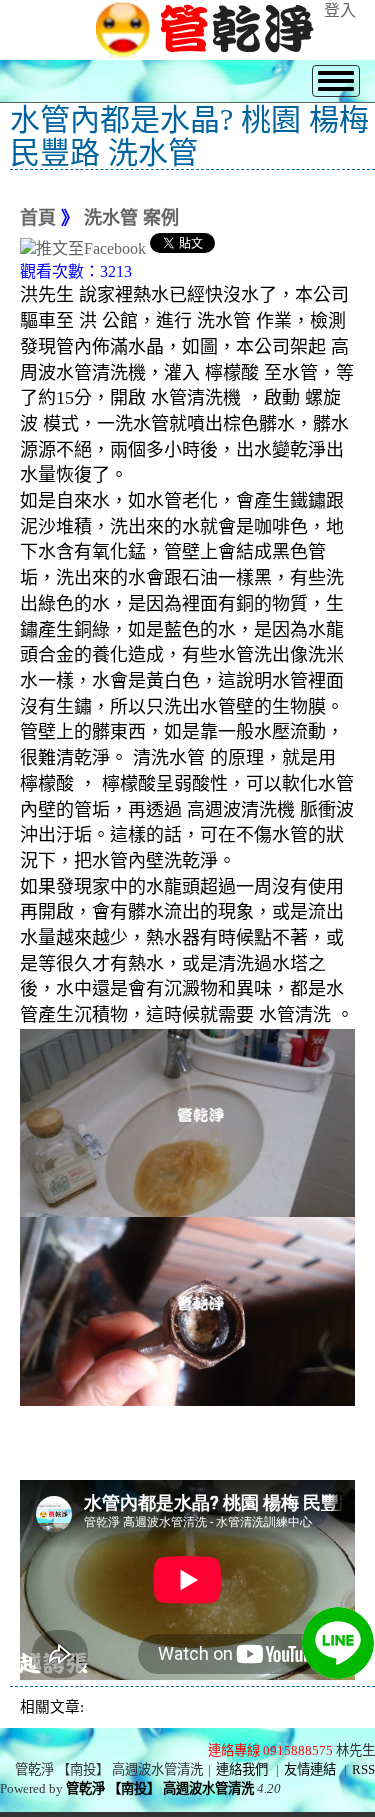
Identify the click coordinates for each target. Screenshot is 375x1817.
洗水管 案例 (131, 218)
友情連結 (310, 1769)
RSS (363, 1769)
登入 (340, 10)
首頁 (38, 218)
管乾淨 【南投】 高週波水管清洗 (160, 1788)
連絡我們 (242, 1769)
